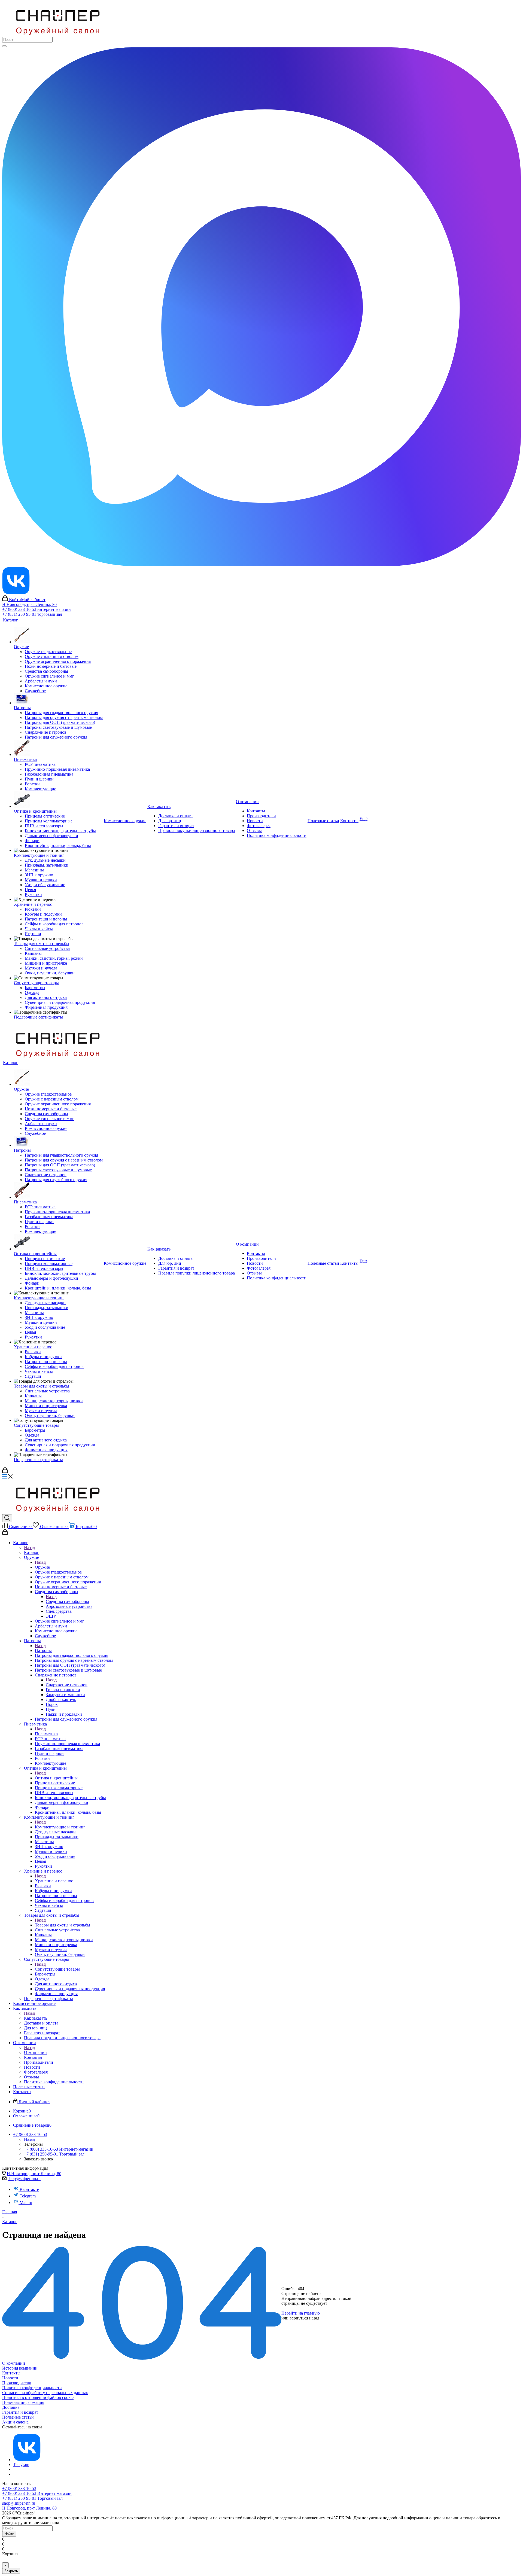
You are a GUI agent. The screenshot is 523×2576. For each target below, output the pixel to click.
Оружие (42, 1567)
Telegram (28, 2196)
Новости (10, 2378)
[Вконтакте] (27, 2460)
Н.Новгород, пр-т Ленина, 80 (29, 604)
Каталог (31, 1552)
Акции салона (15, 2422)
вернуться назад (304, 2318)
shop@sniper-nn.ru (24, 2179)
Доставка (11, 2407)
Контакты (11, 2373)
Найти (9, 2534)
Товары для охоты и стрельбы (63, 1925)
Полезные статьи (18, 2417)
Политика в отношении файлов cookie (38, 2397)
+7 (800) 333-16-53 (19, 2488)
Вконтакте (29, 2189)
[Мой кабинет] (5, 1472)
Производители (17, 2383)
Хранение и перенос (54, 1881)
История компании (20, 2368)
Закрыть (11, 2571)
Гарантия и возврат (20, 2412)
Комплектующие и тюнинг (60, 1827)
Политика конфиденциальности (32, 2388)
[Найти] (4, 46)
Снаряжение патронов (67, 1685)
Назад (29, 1548)
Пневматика (46, 1734)
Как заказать (36, 2018)
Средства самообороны (67, 1601)
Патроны (43, 1650)
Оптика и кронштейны (56, 1778)
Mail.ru (26, 2202)
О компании (35, 2052)
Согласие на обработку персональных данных (45, 2393)
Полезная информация (23, 2402)
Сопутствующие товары (57, 1969)
